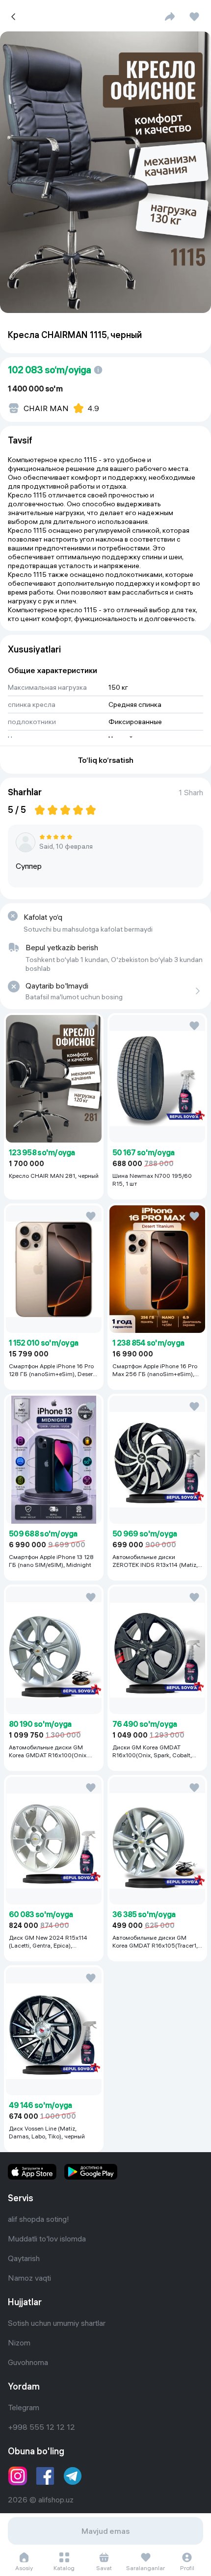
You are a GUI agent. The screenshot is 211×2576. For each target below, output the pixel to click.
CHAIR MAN (46, 408)
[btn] (170, 17)
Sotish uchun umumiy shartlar (57, 2323)
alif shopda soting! (39, 2219)
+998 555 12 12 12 (41, 2427)
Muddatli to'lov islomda (47, 2238)
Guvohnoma (28, 2362)
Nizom (19, 2342)
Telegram (24, 2407)
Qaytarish (24, 2258)
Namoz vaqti (29, 2278)
